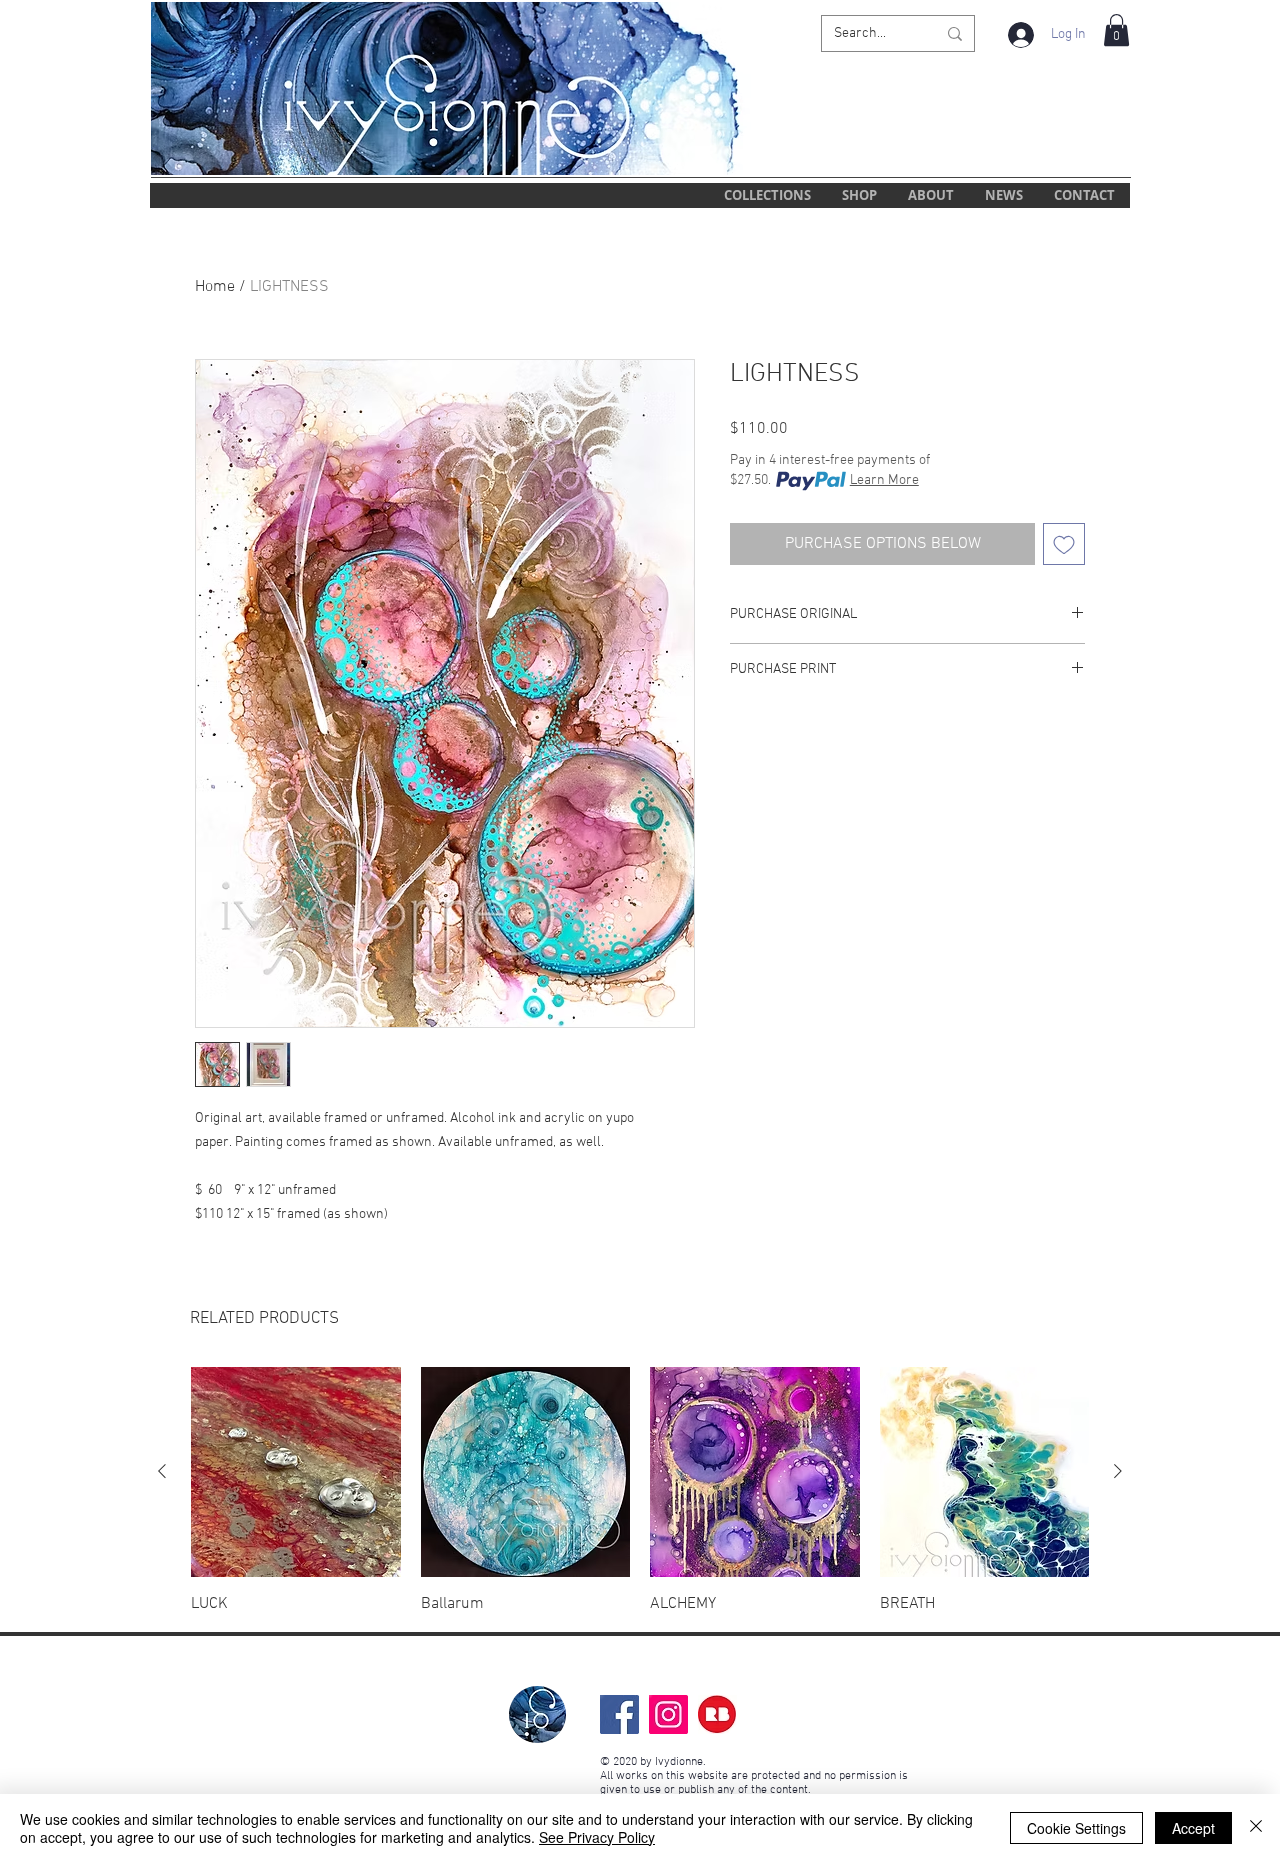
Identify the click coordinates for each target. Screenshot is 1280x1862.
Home (215, 287)
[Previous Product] (162, 1471)
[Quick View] (296, 1472)
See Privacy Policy (597, 1837)
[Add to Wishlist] (1064, 544)
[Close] (1256, 1828)
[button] (1116, 30)
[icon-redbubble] (717, 1714)
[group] (640, 1491)
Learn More (884, 480)
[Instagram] (668, 1714)
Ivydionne (679, 1762)
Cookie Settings (1076, 1828)
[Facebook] (619, 1714)
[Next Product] (1118, 1471)
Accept (1193, 1828)
